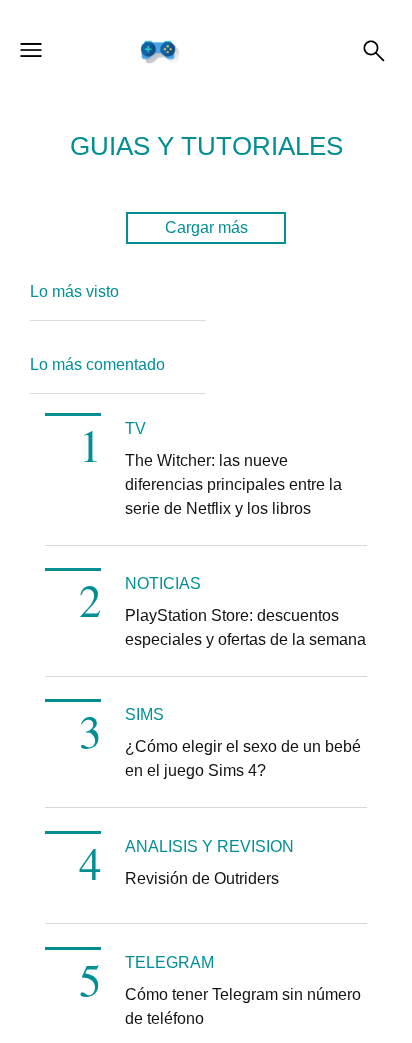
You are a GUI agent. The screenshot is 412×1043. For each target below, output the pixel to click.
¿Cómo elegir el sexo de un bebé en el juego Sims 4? (243, 758)
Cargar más (206, 227)
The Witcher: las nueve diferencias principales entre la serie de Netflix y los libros (233, 484)
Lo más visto (74, 291)
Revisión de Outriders (202, 878)
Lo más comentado (97, 364)
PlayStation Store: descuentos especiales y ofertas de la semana (245, 627)
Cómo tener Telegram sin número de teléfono (243, 1006)
